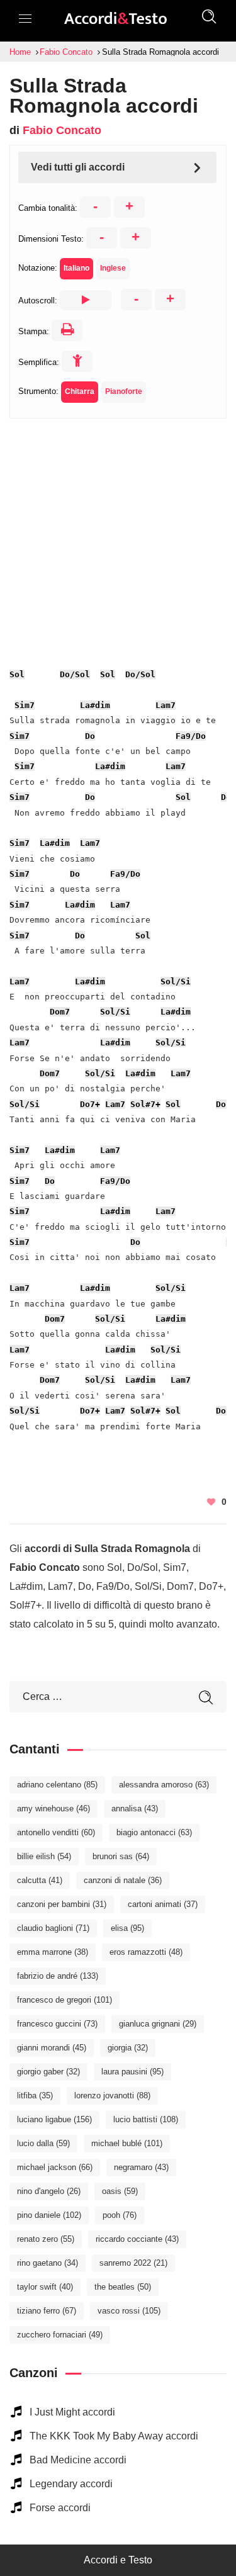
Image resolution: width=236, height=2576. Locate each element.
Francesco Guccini (57, 2024)
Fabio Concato (62, 130)
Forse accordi (60, 2508)
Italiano (76, 268)
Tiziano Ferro (47, 2311)
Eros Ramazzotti (146, 1952)
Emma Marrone (53, 1952)
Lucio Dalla (43, 2143)
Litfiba (35, 2095)
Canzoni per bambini (62, 1904)
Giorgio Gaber (48, 2072)
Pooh (120, 2215)
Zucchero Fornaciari (60, 2335)
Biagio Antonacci (154, 1832)
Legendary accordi (71, 2484)
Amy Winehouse (53, 1808)
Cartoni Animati (163, 1904)
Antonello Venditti (56, 1832)
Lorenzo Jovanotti (112, 2095)
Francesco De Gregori (65, 2000)
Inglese (113, 268)
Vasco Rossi (129, 2311)
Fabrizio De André (58, 1976)
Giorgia (128, 2048)
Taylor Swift (45, 2287)
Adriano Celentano (57, 1785)
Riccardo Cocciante (137, 2239)
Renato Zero (46, 2239)
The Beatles (123, 2287)
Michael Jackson (55, 2167)
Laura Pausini (132, 2072)
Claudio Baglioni (53, 1928)
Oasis (120, 2191)
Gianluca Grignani (158, 2024)
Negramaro (141, 2167)
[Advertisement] (118, 537)
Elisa (127, 1928)
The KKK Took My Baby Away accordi (114, 2436)
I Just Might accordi (72, 2412)
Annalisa (135, 1808)
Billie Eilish (44, 1856)
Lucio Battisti (146, 2119)
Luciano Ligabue (54, 2119)
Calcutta (40, 1880)
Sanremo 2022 (133, 2263)
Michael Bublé (127, 2143)
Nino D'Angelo (49, 2191)
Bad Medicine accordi (78, 2460)
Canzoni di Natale (123, 1880)
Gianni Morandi (52, 2048)
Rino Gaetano (48, 2263)
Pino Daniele (49, 2215)
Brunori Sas (121, 1856)
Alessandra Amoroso (164, 1785)
